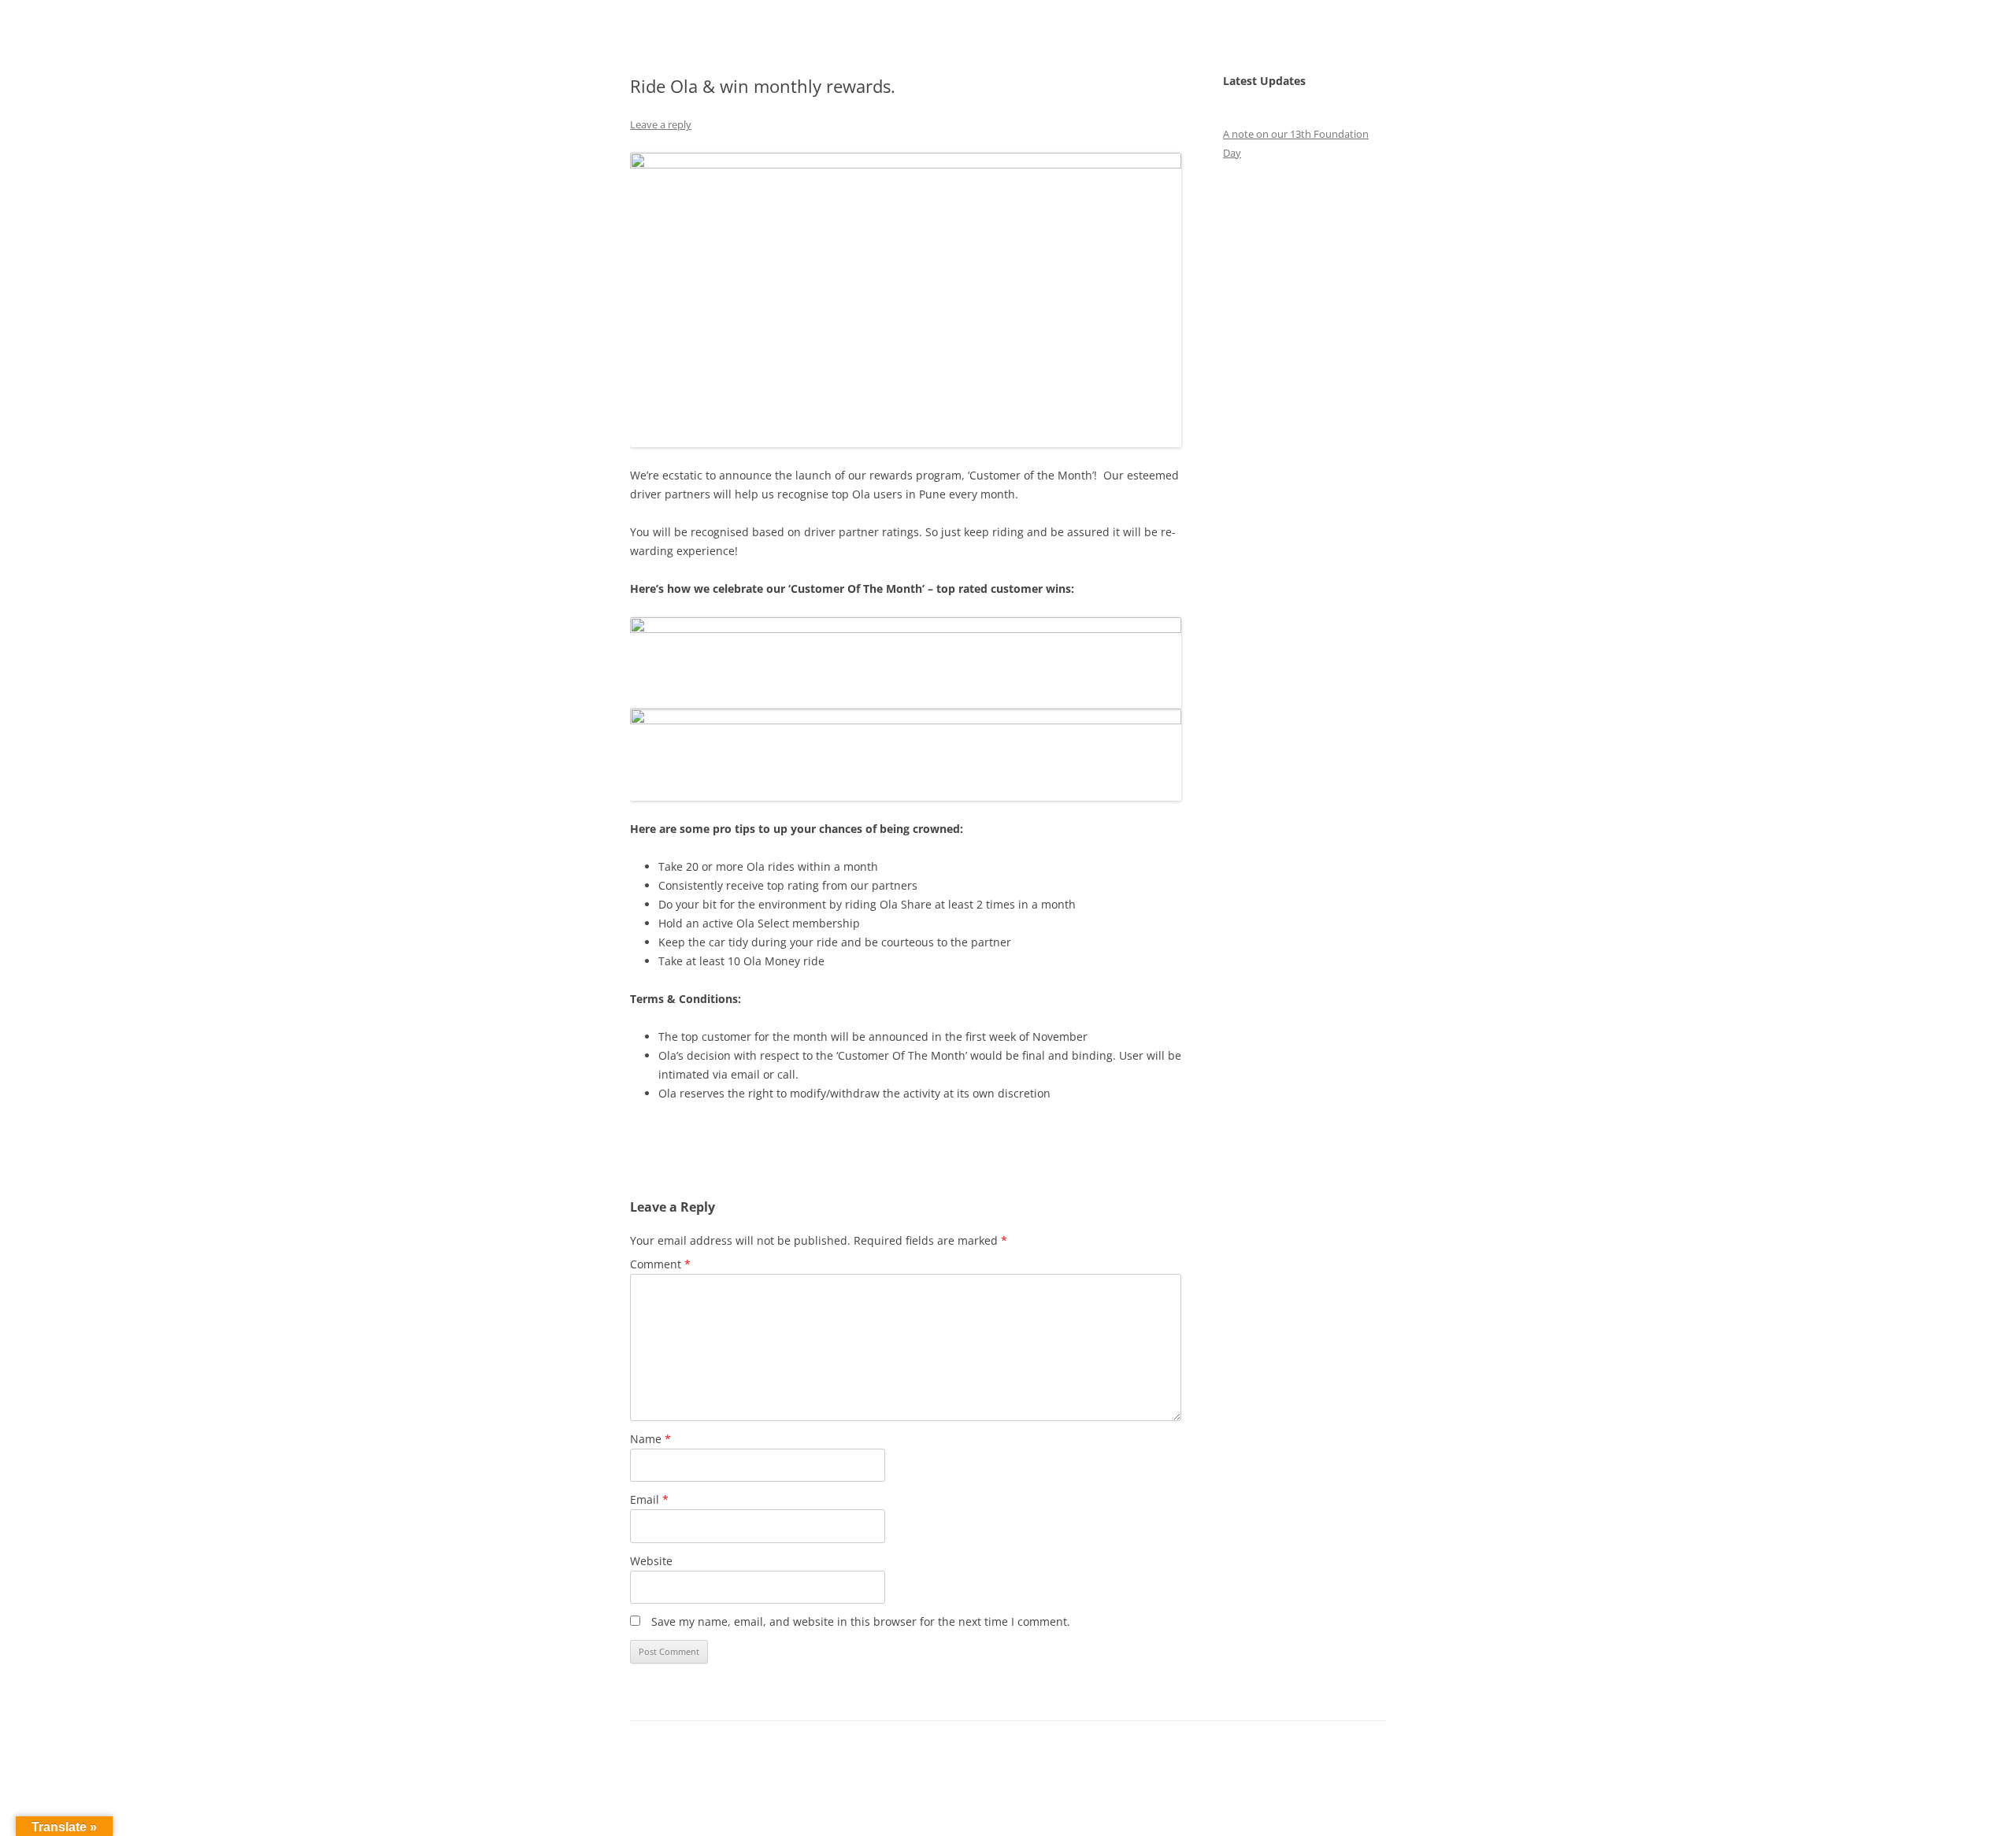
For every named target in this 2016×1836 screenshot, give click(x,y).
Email (649, 1499)
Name (650, 1439)
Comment (660, 1264)
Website (651, 1561)
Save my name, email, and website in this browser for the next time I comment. (861, 1621)
